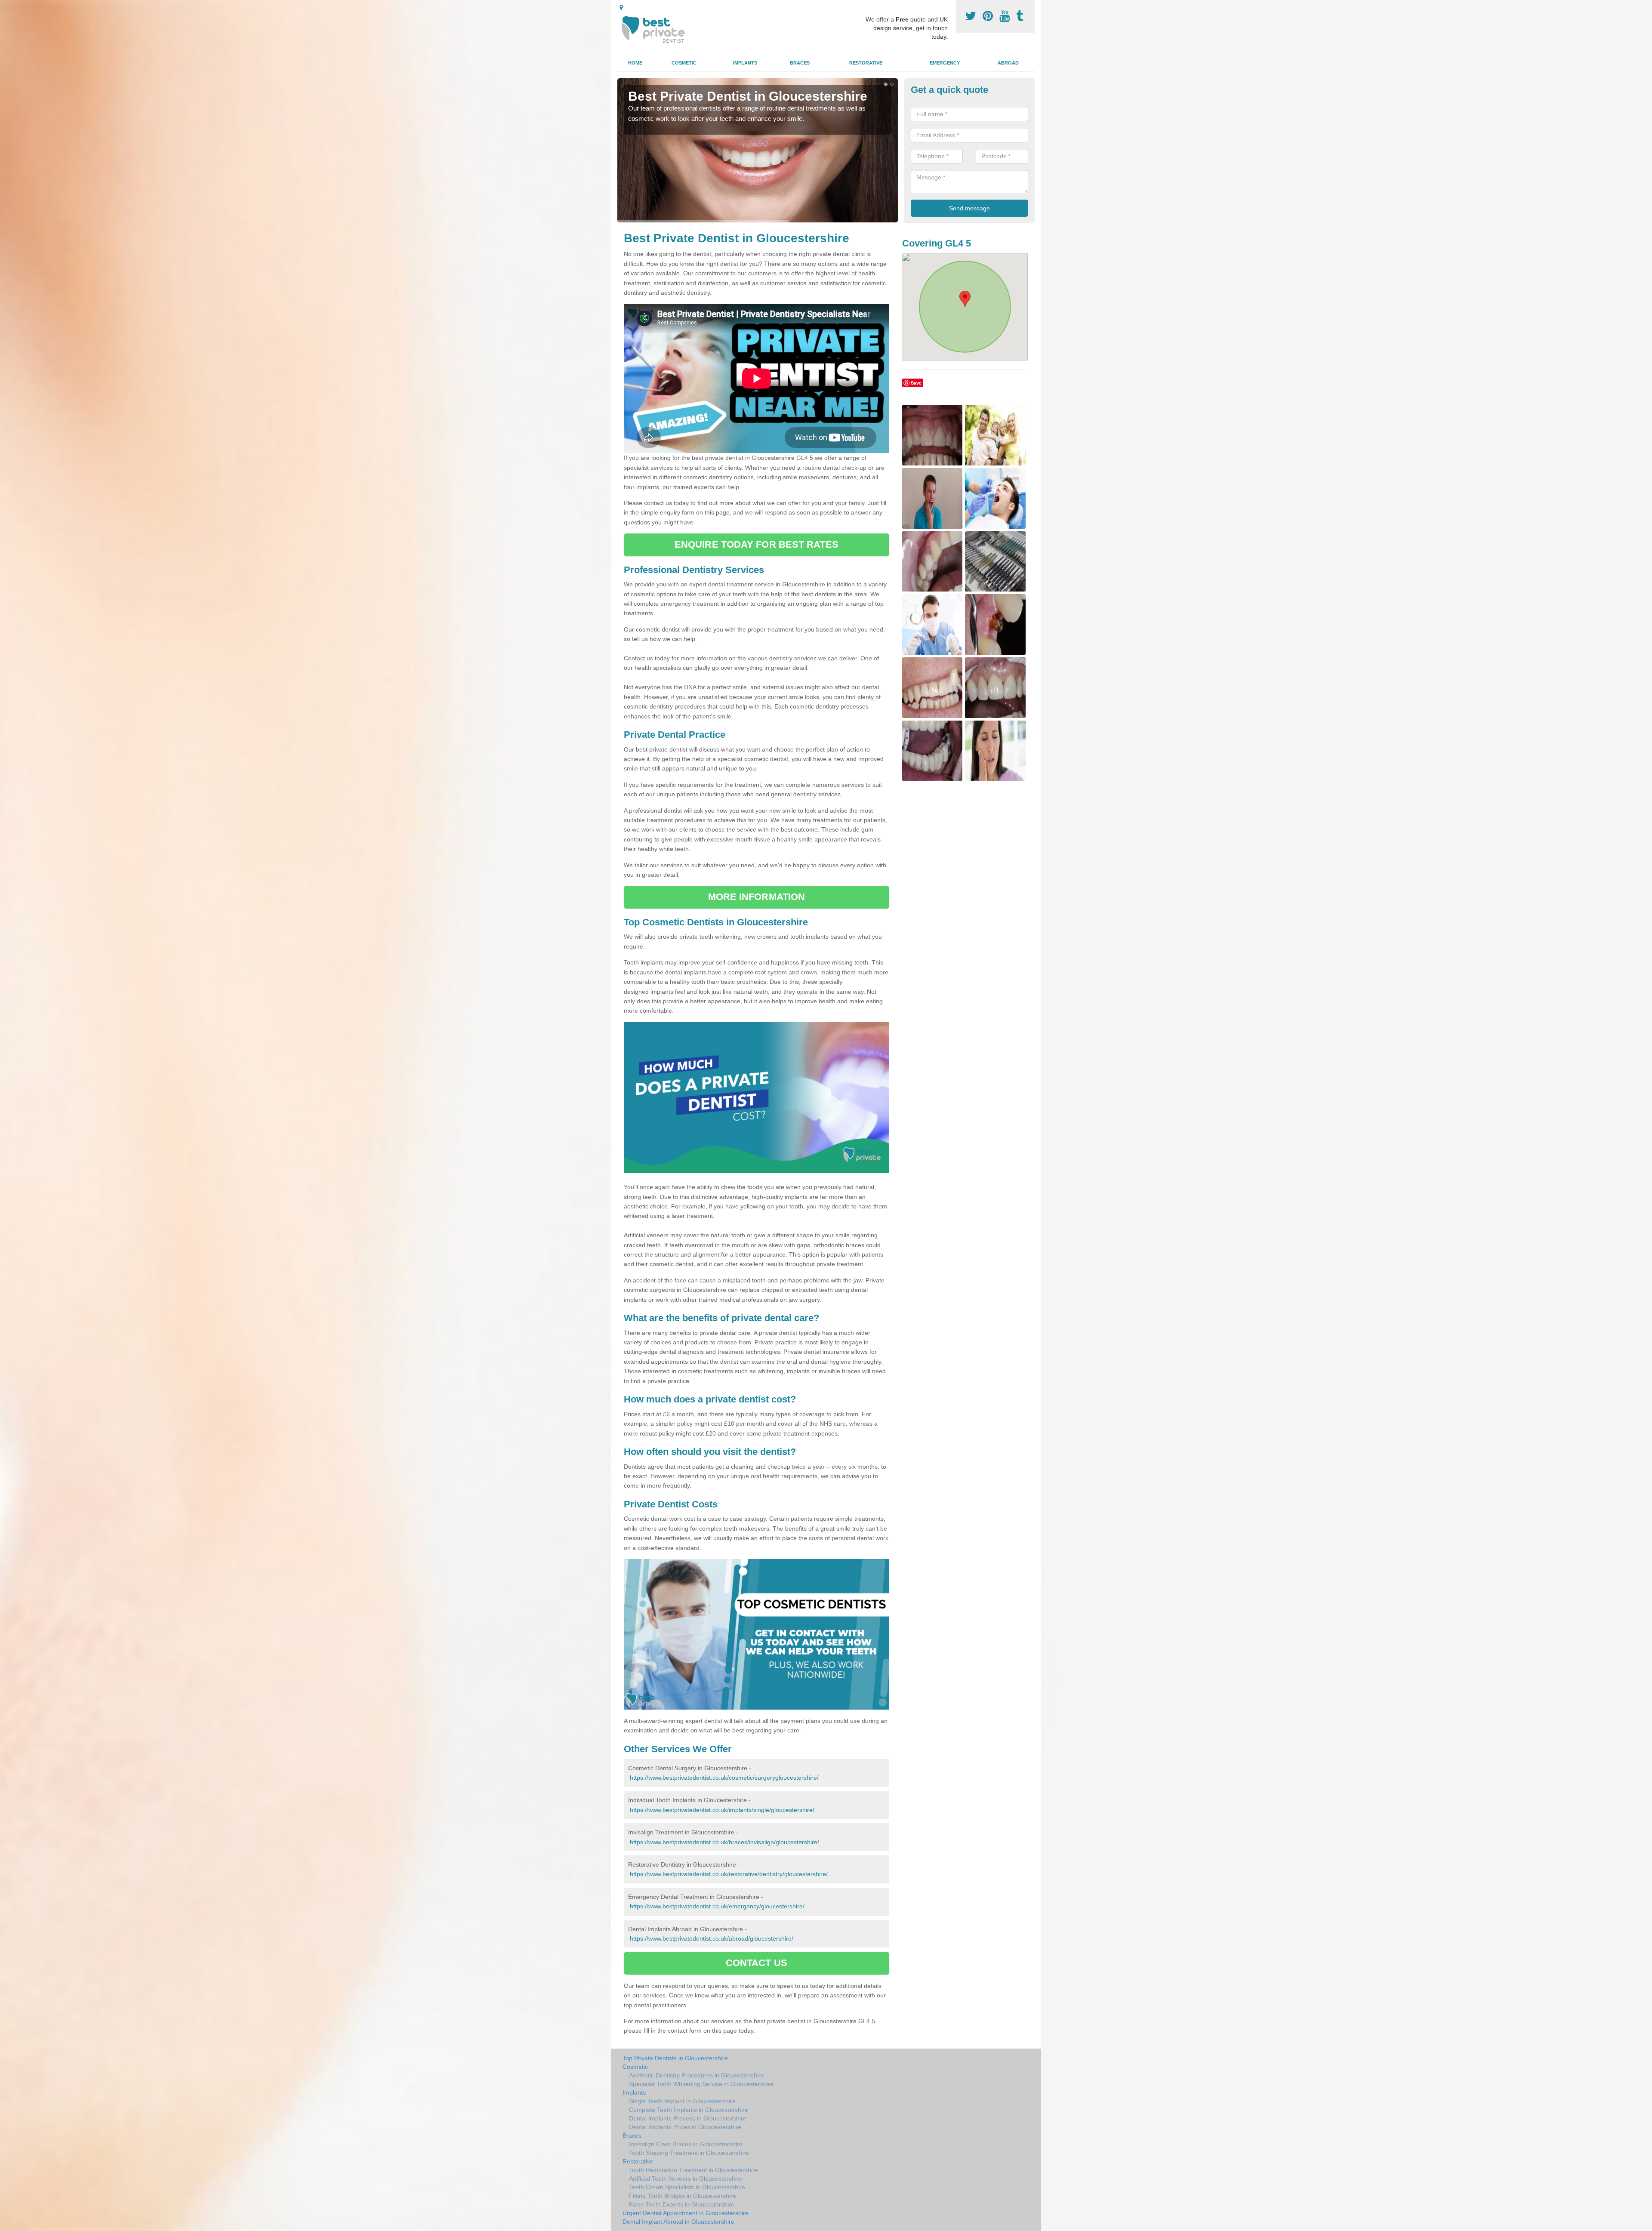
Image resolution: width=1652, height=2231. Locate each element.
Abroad (1008, 63)
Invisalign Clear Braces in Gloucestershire (686, 2144)
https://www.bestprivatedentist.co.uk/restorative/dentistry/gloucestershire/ (729, 1874)
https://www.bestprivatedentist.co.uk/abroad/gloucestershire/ (712, 1938)
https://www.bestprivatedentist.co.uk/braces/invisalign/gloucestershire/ (724, 1842)
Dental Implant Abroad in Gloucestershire (678, 2222)
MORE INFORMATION (757, 897)
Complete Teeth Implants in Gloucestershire (689, 2110)
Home (635, 63)
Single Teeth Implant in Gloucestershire (682, 2101)
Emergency (945, 63)
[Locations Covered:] (621, 7)
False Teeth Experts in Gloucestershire (682, 2204)
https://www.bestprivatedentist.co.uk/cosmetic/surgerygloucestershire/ (724, 1778)
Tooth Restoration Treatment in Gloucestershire (693, 2170)
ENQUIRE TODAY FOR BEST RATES (757, 544)
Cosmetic (684, 63)
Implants (745, 63)
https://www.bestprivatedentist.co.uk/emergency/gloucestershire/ (717, 1906)
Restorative (866, 63)
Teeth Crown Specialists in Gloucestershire (687, 2187)
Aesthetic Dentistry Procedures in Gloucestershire (697, 2075)
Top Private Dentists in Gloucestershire (675, 2058)
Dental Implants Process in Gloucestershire (688, 2118)
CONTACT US (757, 1963)
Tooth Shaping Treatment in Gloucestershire (689, 2153)
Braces (800, 63)
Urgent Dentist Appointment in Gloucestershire (686, 2213)
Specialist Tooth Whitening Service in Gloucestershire (701, 2084)
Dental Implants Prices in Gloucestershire (685, 2127)
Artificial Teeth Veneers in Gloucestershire (686, 2179)
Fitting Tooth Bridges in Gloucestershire (683, 2196)
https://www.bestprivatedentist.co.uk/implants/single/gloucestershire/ (722, 1810)
